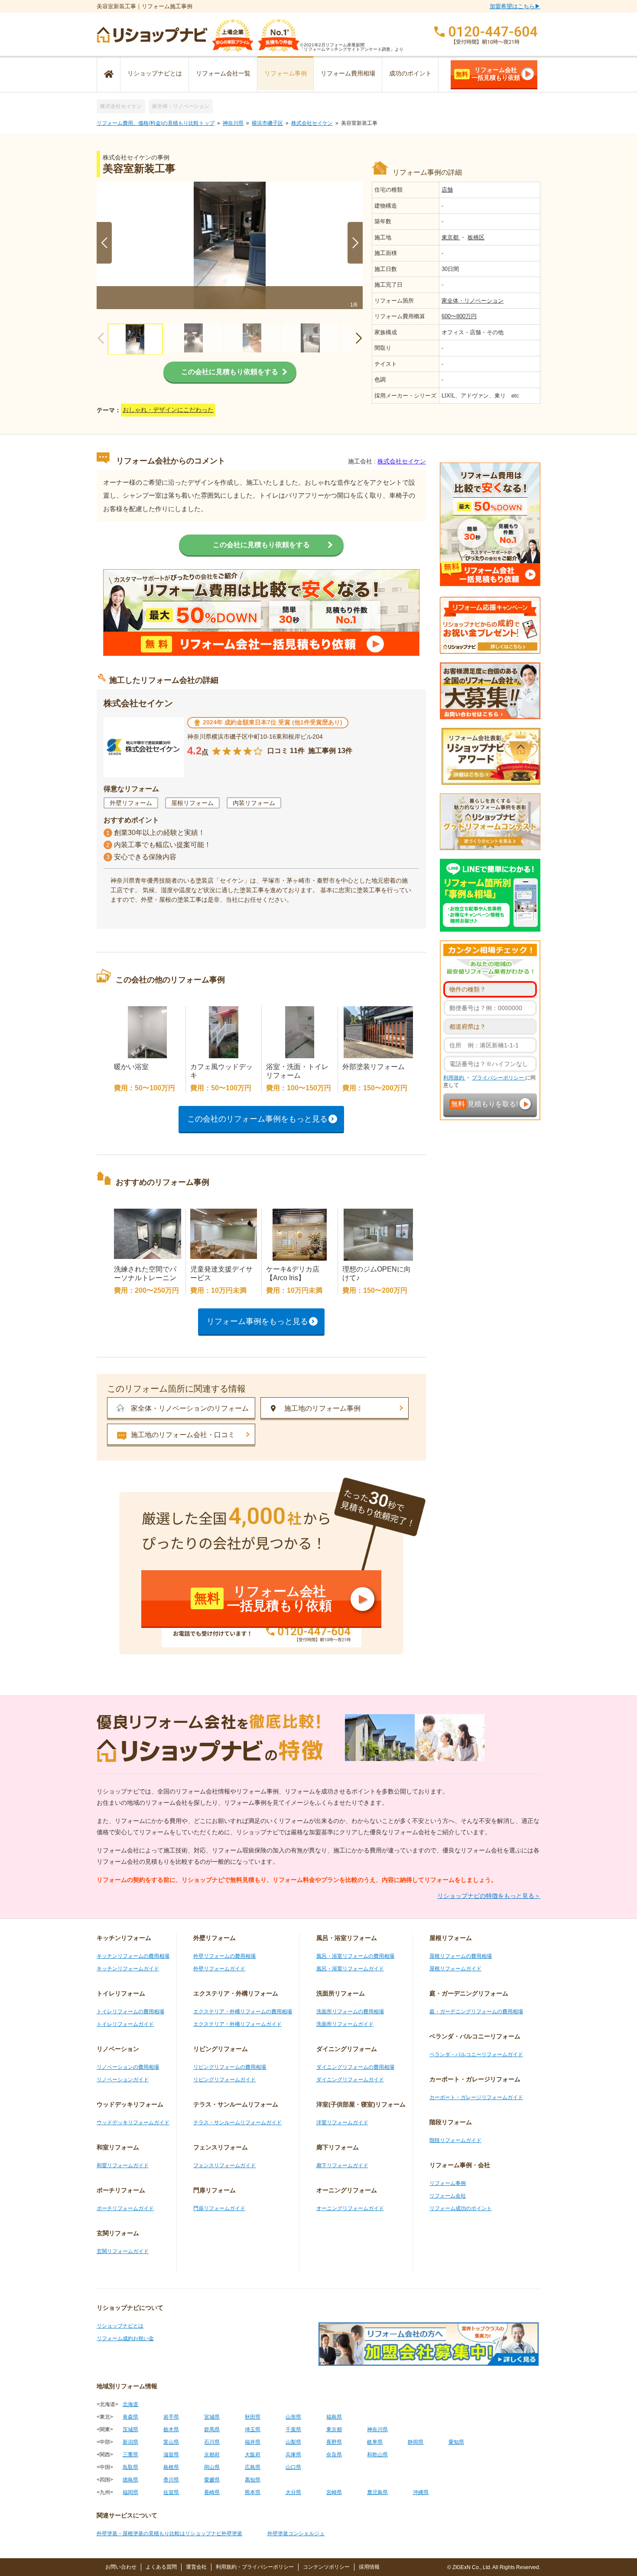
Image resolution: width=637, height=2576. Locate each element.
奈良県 (334, 2455)
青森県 (130, 2417)
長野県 (334, 2442)
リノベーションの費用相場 (128, 2067)
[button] (355, 243)
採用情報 (369, 2567)
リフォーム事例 (286, 73)
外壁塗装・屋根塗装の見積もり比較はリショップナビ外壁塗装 (169, 2534)
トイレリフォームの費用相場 (130, 2012)
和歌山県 (377, 2455)
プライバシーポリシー (499, 1078)
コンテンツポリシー (326, 2567)
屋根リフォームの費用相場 (461, 1956)
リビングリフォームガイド (224, 2080)
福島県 (334, 2417)
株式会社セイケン (121, 106)
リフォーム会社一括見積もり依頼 (488, 74)
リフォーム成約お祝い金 (125, 2338)
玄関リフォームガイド (123, 2251)
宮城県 (212, 2417)
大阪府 (253, 2455)
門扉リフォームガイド (219, 2208)
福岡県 (130, 2492)
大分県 (293, 2492)
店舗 (447, 190)
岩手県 (171, 2417)
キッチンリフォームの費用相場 (133, 1956)
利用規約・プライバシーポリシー (255, 2567)
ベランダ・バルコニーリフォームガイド (476, 2054)
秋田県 (253, 2417)
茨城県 (130, 2429)
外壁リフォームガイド (219, 1969)
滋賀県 (171, 2455)
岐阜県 (375, 2442)
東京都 (451, 237)
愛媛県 (212, 2480)
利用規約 (454, 1078)
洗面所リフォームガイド (345, 2024)
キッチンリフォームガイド (128, 1969)
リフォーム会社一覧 (223, 73)
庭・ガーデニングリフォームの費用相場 (476, 2012)
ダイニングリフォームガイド (350, 2080)
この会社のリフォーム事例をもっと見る (257, 1119)
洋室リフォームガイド (342, 2123)
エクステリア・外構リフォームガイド (237, 2024)
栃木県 (171, 2429)
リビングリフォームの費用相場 (230, 2067)
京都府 (212, 2455)
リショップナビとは (155, 73)
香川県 (171, 2480)
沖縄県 (421, 2492)
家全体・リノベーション (181, 106)
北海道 (130, 2404)
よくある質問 (161, 2567)
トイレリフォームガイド (125, 2024)
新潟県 (130, 2442)
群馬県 (212, 2429)
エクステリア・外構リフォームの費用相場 (243, 2012)
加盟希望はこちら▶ (515, 6)
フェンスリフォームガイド (224, 2165)
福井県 (253, 2442)
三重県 (130, 2455)
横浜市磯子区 (267, 123)
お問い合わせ (121, 2567)
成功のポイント (410, 73)
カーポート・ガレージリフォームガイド (476, 2097)
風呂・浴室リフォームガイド (350, 1969)
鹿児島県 (377, 2492)
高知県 (253, 2480)
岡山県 (212, 2467)
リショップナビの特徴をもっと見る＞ (489, 1896)
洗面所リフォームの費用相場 (350, 2012)
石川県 (212, 2442)
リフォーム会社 (448, 2196)
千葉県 (293, 2429)
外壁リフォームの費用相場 (224, 1956)
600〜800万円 (459, 316)
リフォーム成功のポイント (461, 2208)
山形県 (293, 2417)
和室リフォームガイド (123, 2165)
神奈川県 (233, 123)
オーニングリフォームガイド (350, 2208)
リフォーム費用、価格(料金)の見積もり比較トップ (156, 123)
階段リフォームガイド (455, 2140)
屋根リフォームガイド (455, 1969)
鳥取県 (130, 2467)
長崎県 (212, 2492)
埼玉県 (253, 2429)
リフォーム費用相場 (348, 73)
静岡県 (416, 2442)
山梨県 (293, 2442)
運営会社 (196, 2567)
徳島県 (130, 2480)
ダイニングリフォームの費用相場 (355, 2067)
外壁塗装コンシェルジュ (296, 2534)
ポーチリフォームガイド (125, 2208)
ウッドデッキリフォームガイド (133, 2123)
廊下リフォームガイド (342, 2165)
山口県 (293, 2467)
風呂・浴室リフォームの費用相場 (355, 1956)
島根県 (171, 2467)
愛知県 (456, 2442)
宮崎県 (334, 2492)
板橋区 (476, 237)
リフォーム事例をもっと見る (257, 1321)
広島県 (253, 2467)
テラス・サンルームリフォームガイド (237, 2123)
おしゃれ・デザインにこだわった (168, 410)
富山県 (171, 2442)
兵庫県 (293, 2455)
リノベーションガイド (123, 2080)
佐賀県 (171, 2492)
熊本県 (253, 2492)
